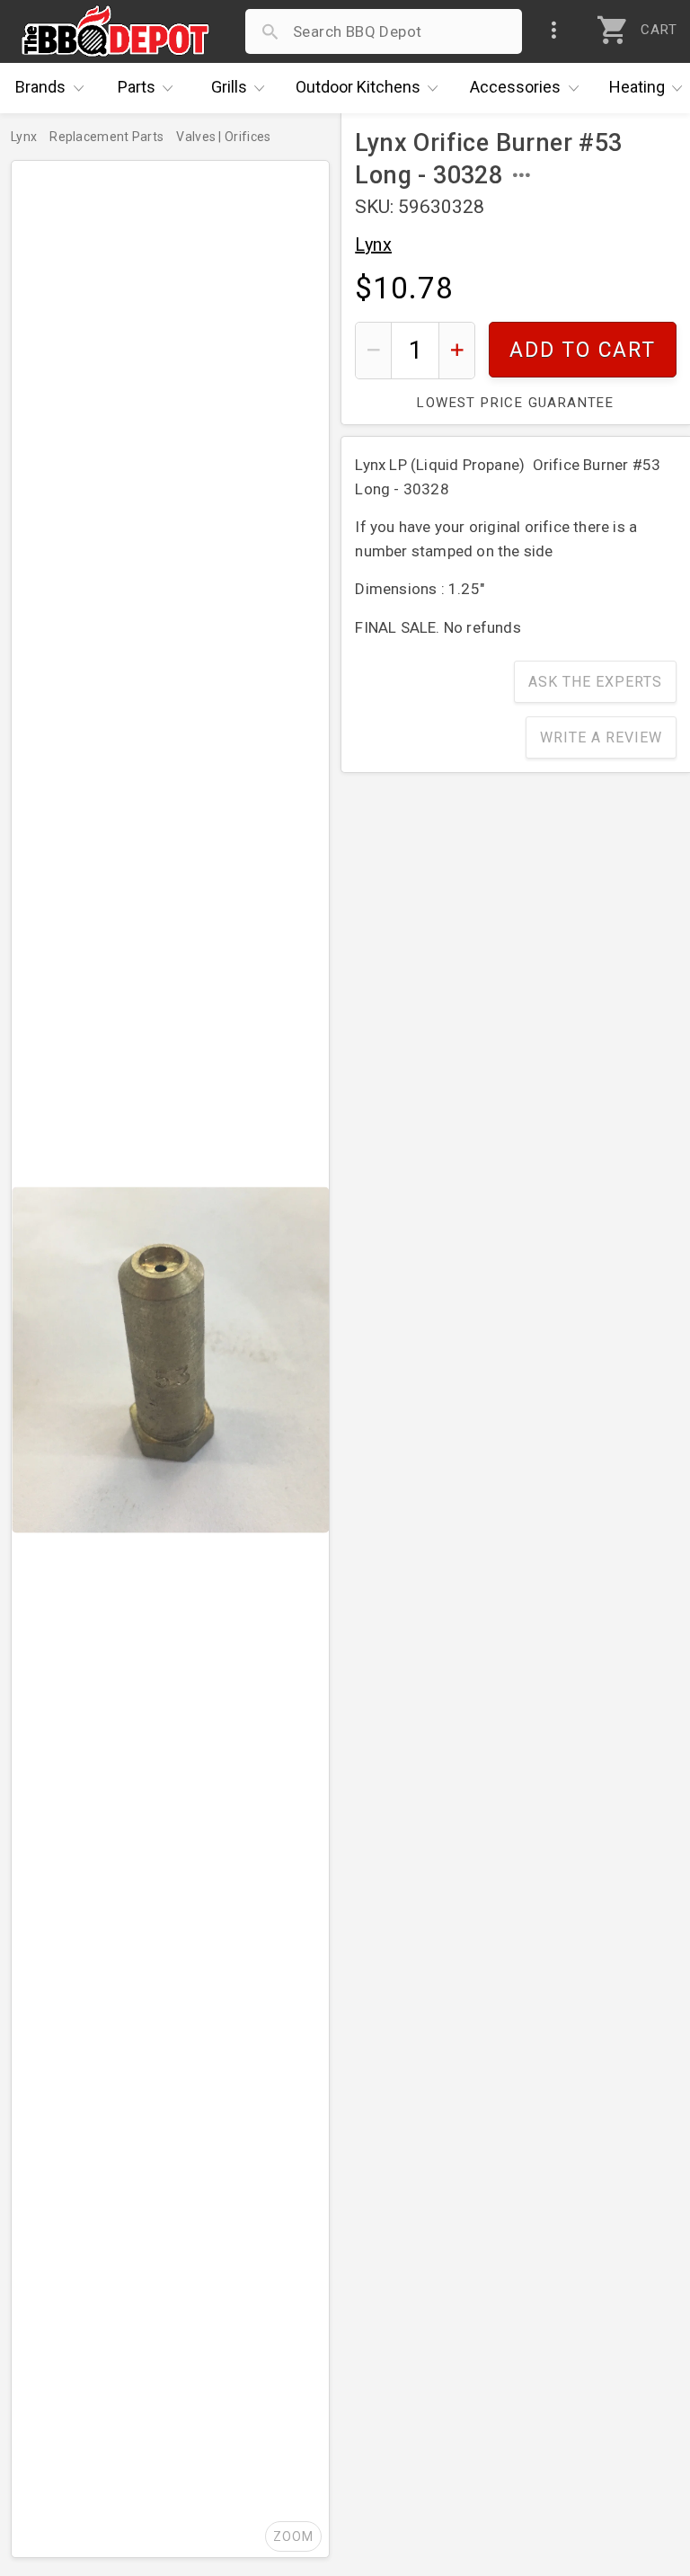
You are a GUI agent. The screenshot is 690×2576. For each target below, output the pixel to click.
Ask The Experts (595, 682)
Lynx (373, 244)
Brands (40, 87)
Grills (229, 87)
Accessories (515, 87)
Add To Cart (583, 350)
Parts (137, 87)
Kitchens (358, 87)
